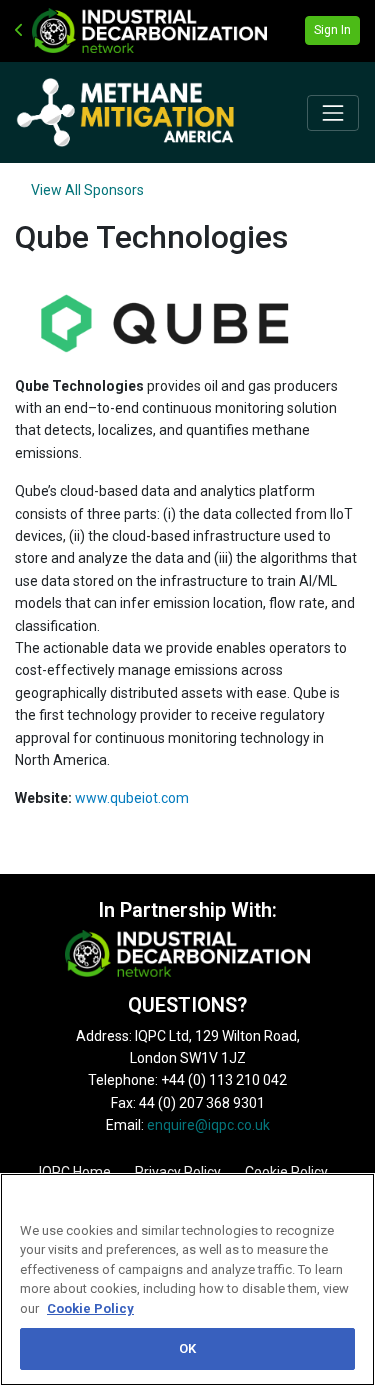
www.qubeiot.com (132, 798)
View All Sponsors (87, 190)
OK (187, 1348)
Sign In (332, 30)
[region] (187, 1279)
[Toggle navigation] (333, 113)
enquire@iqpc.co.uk (208, 1125)
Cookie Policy (90, 1308)
